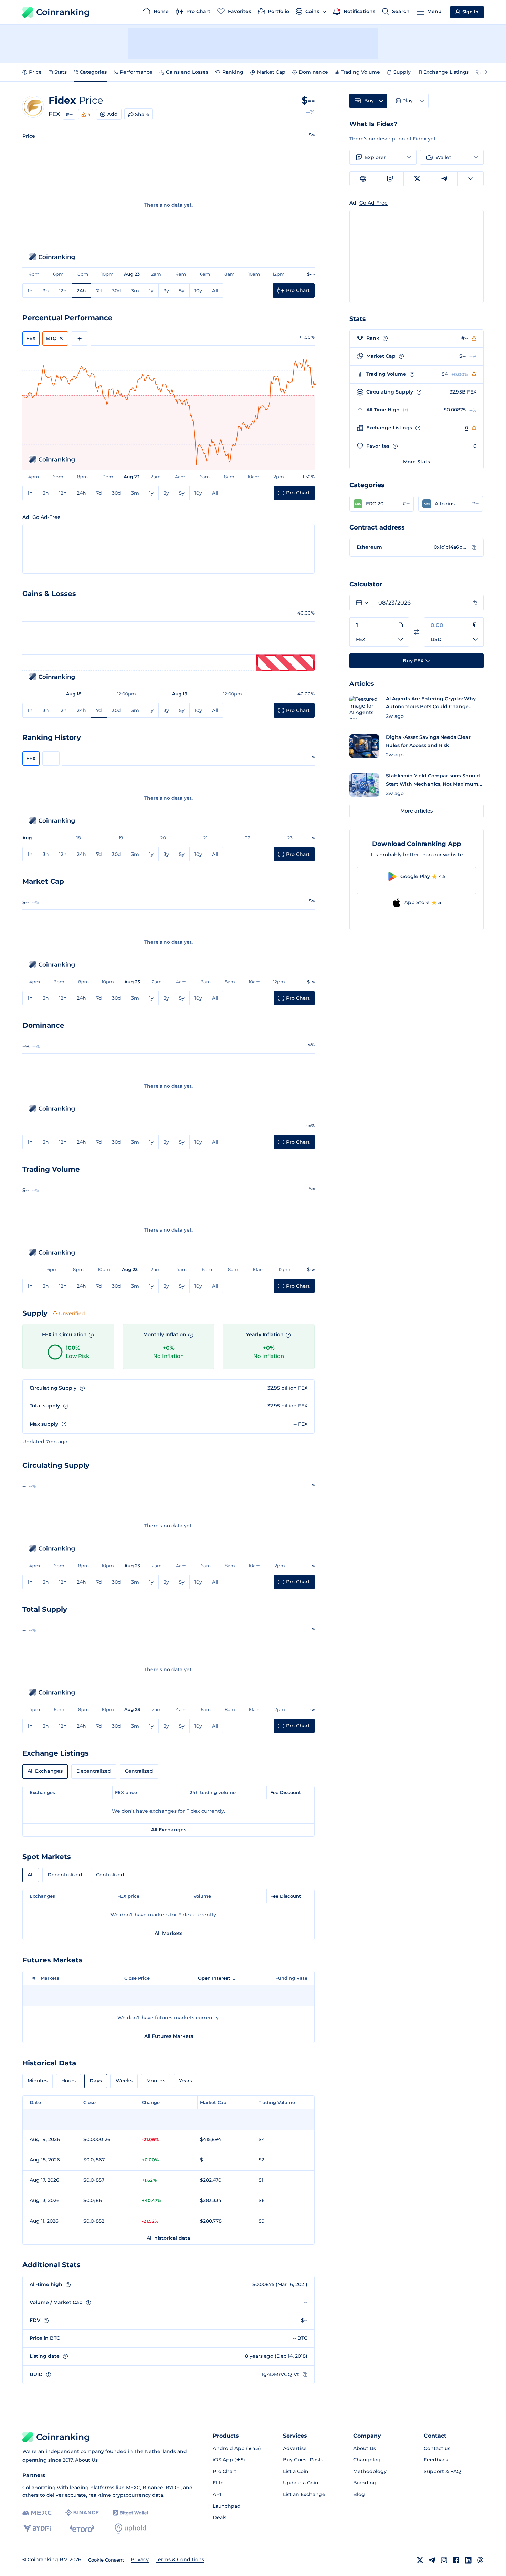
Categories (93, 72)
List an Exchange (304, 2494)
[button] (382, 504)
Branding (365, 2483)
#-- (69, 114)
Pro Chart (225, 2471)
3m (135, 291)
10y (198, 291)
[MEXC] (37, 2513)
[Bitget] (130, 2513)
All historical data (168, 2238)
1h (30, 291)
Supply (402, 72)
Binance (153, 2488)
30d (117, 291)
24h (81, 291)
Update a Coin (301, 2483)
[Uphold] (130, 2528)
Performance (136, 72)
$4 (445, 374)
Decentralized (94, 1771)
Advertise (295, 2448)
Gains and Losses (187, 72)
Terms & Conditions (180, 2559)
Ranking (233, 72)
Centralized (139, 1771)
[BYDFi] (37, 2528)
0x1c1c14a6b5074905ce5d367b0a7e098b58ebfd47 (451, 547)
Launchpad (227, 2506)
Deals (220, 2517)
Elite (218, 2483)
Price (35, 72)
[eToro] (82, 2528)
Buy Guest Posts (303, 2460)
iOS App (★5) (229, 2460)
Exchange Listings (446, 72)
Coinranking (63, 12)
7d (99, 291)
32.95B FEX (463, 392)
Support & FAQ (442, 2471)
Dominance (313, 72)
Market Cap (271, 72)
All (215, 291)
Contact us (437, 2448)
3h (46, 291)
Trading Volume (360, 72)
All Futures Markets (169, 2036)
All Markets (168, 1933)
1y (151, 291)
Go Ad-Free (46, 517)
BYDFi (173, 2488)
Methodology (370, 2471)
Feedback (436, 2460)
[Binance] (82, 2513)
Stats (61, 72)
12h (63, 291)
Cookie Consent (106, 2560)
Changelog (367, 2460)
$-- (462, 356)
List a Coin (296, 2471)
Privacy (140, 2559)
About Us (86, 2460)
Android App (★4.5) (237, 2448)
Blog (359, 2494)
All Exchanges (45, 1771)
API (217, 2494)
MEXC (133, 2488)
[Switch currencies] (417, 632)
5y (182, 291)
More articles (417, 811)
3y (166, 291)
